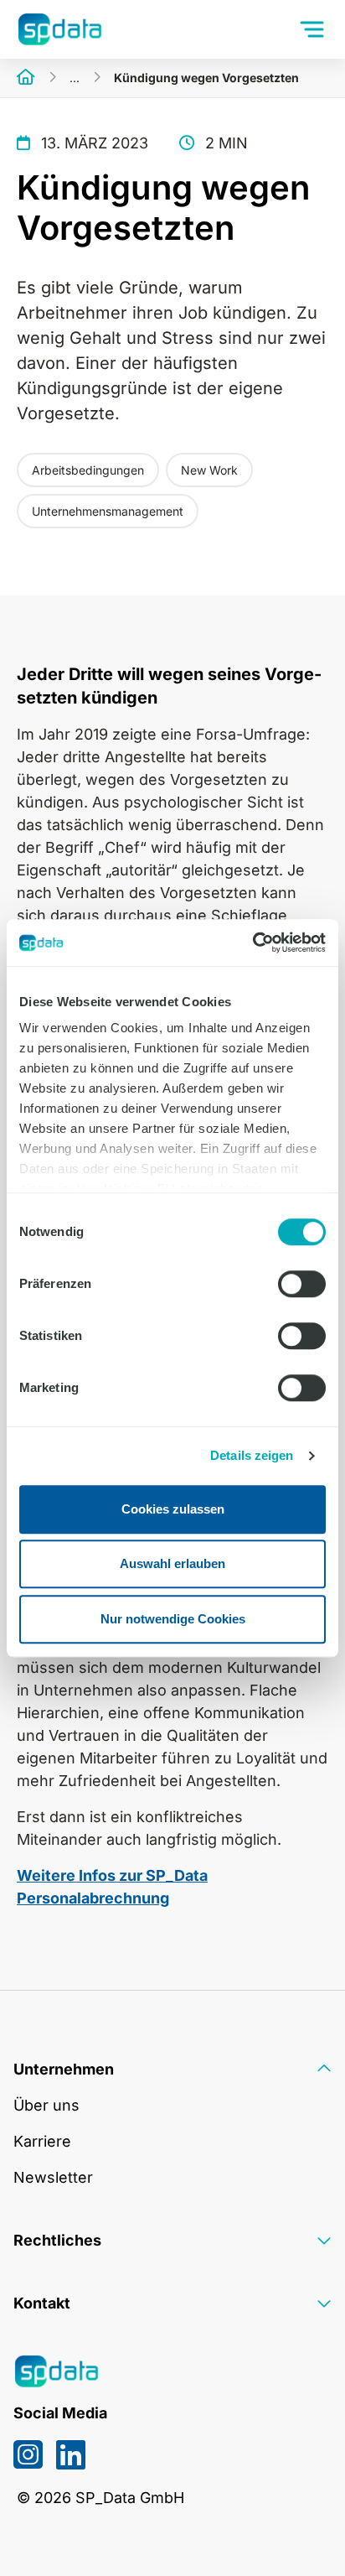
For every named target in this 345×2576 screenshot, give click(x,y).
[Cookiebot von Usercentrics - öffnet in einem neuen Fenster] (252, 943)
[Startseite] (26, 78)
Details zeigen (252, 1455)
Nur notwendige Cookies (173, 1619)
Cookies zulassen (173, 1509)
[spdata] (59, 29)
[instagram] (28, 2454)
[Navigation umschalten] (314, 29)
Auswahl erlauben (172, 1563)
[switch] (302, 1284)
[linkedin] (71, 2454)
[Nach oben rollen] (306, 2537)
